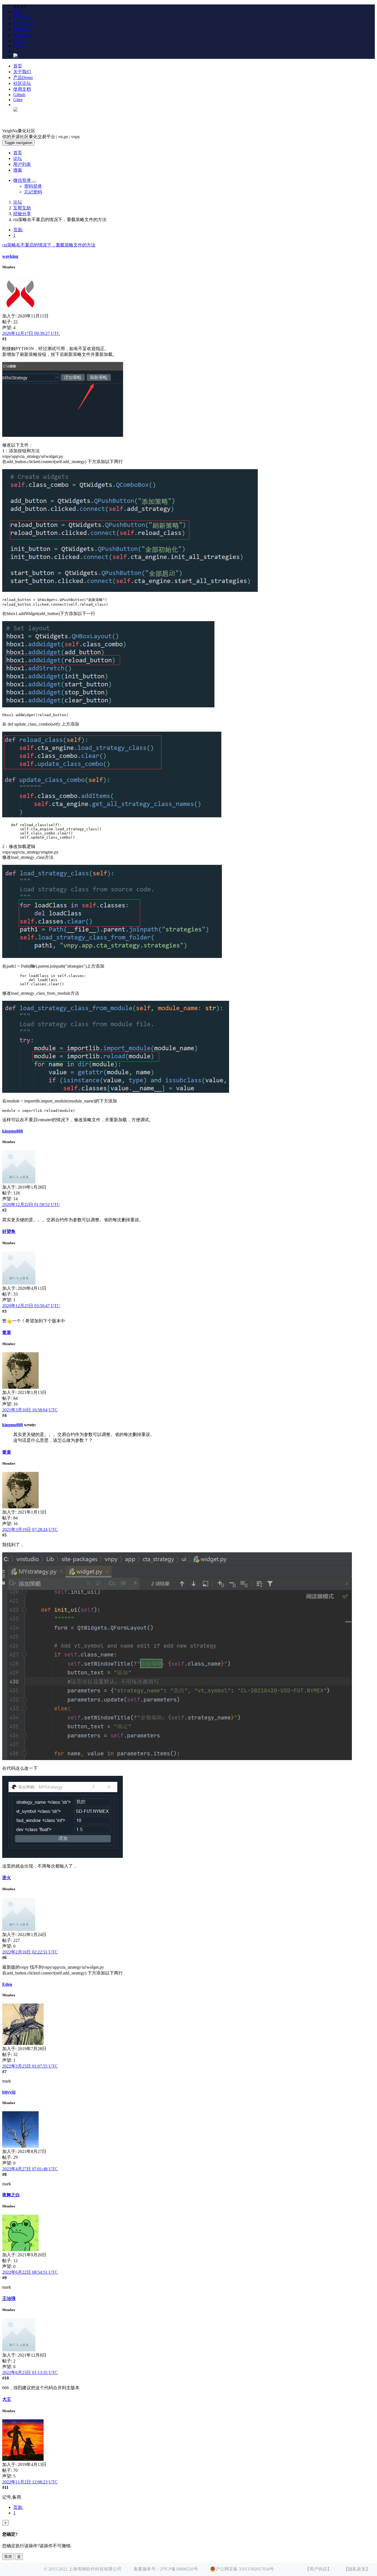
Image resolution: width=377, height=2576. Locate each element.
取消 (8, 2557)
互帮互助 (22, 208)
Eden (7, 1984)
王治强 (9, 2298)
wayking (10, 256)
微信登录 (23, 180)
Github (19, 41)
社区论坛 (22, 29)
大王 (7, 2399)
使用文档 (22, 35)
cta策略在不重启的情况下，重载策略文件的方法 (49, 245)
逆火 (7, 1878)
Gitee (18, 46)
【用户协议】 (318, 2569)
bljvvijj (9, 2092)
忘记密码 (33, 192)
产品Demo (23, 24)
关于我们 (22, 18)
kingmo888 (13, 1131)
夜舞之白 (11, 2195)
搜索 (18, 170)
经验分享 (22, 214)
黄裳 (7, 1332)
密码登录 (33, 186)
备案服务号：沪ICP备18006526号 (166, 2569)
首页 (18, 12)
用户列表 (22, 164)
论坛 (18, 158)
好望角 (9, 1231)
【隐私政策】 (357, 2569)
